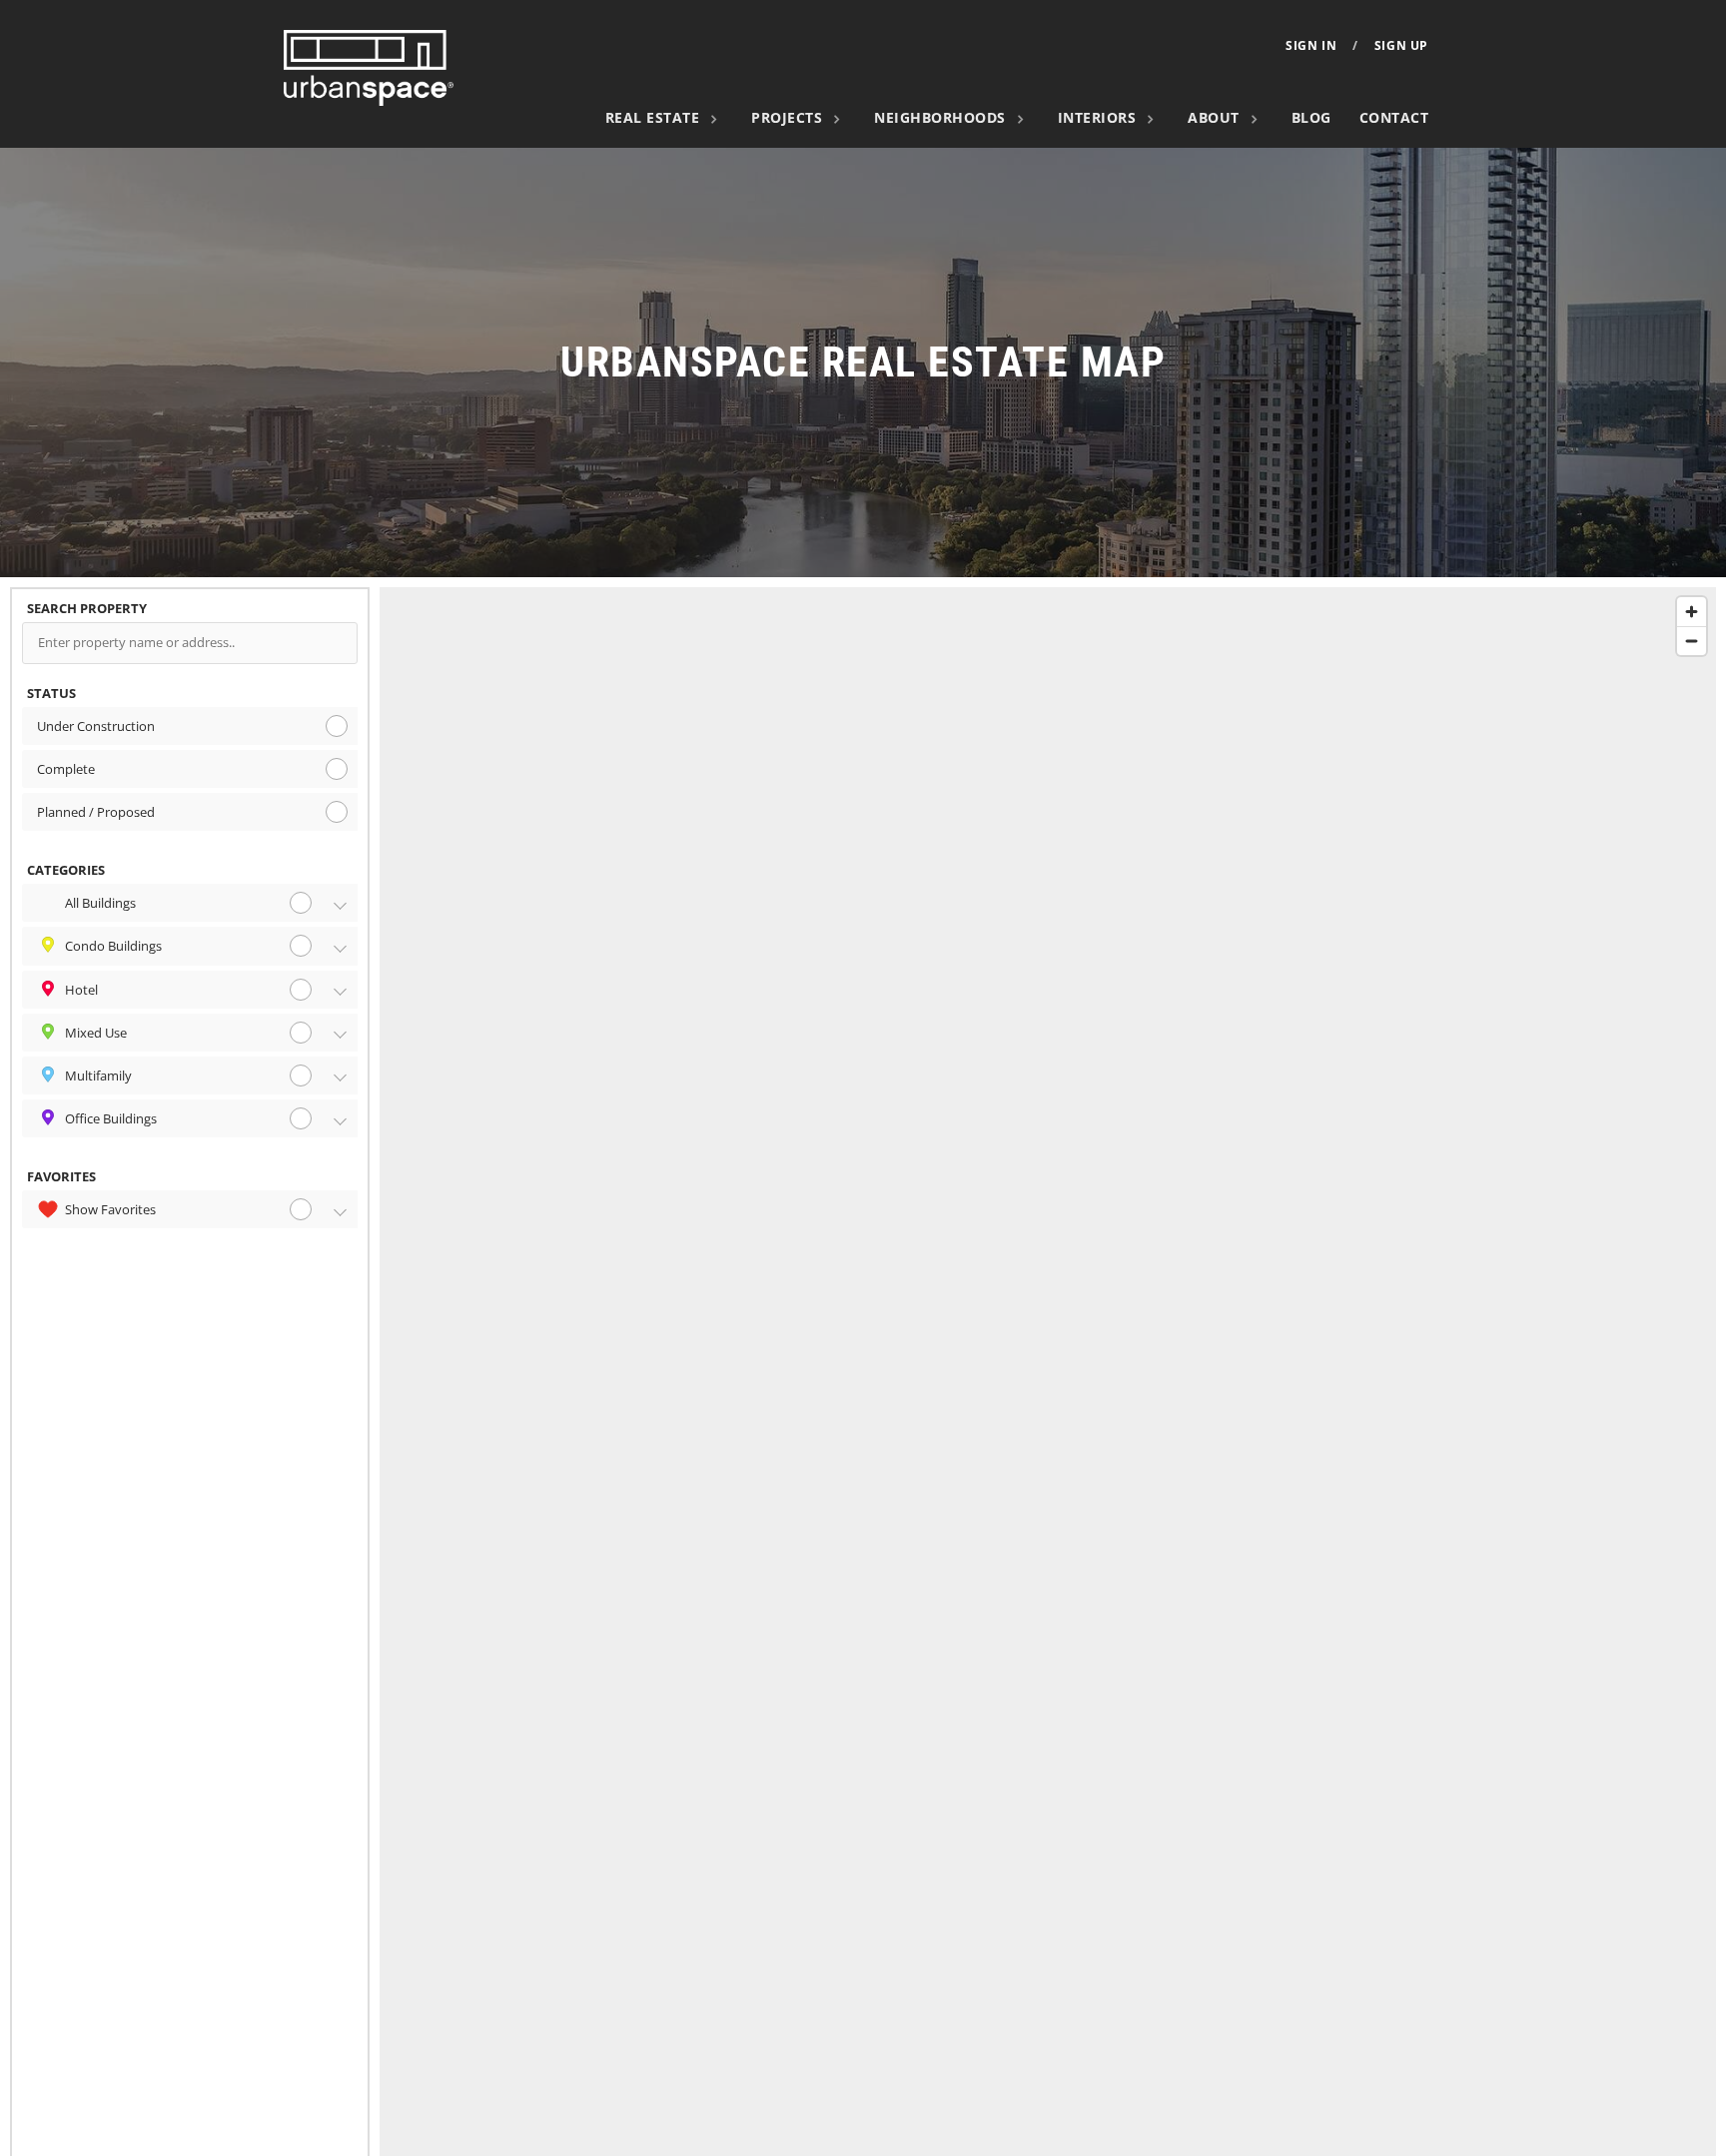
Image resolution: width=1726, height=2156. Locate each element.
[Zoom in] (1692, 612)
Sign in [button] (1311, 46)
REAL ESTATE (653, 117)
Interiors (1097, 117)
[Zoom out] (1692, 641)
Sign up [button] (1401, 46)
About (1214, 117)
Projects (787, 117)
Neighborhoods (940, 117)
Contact (1394, 117)
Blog (1311, 117)
